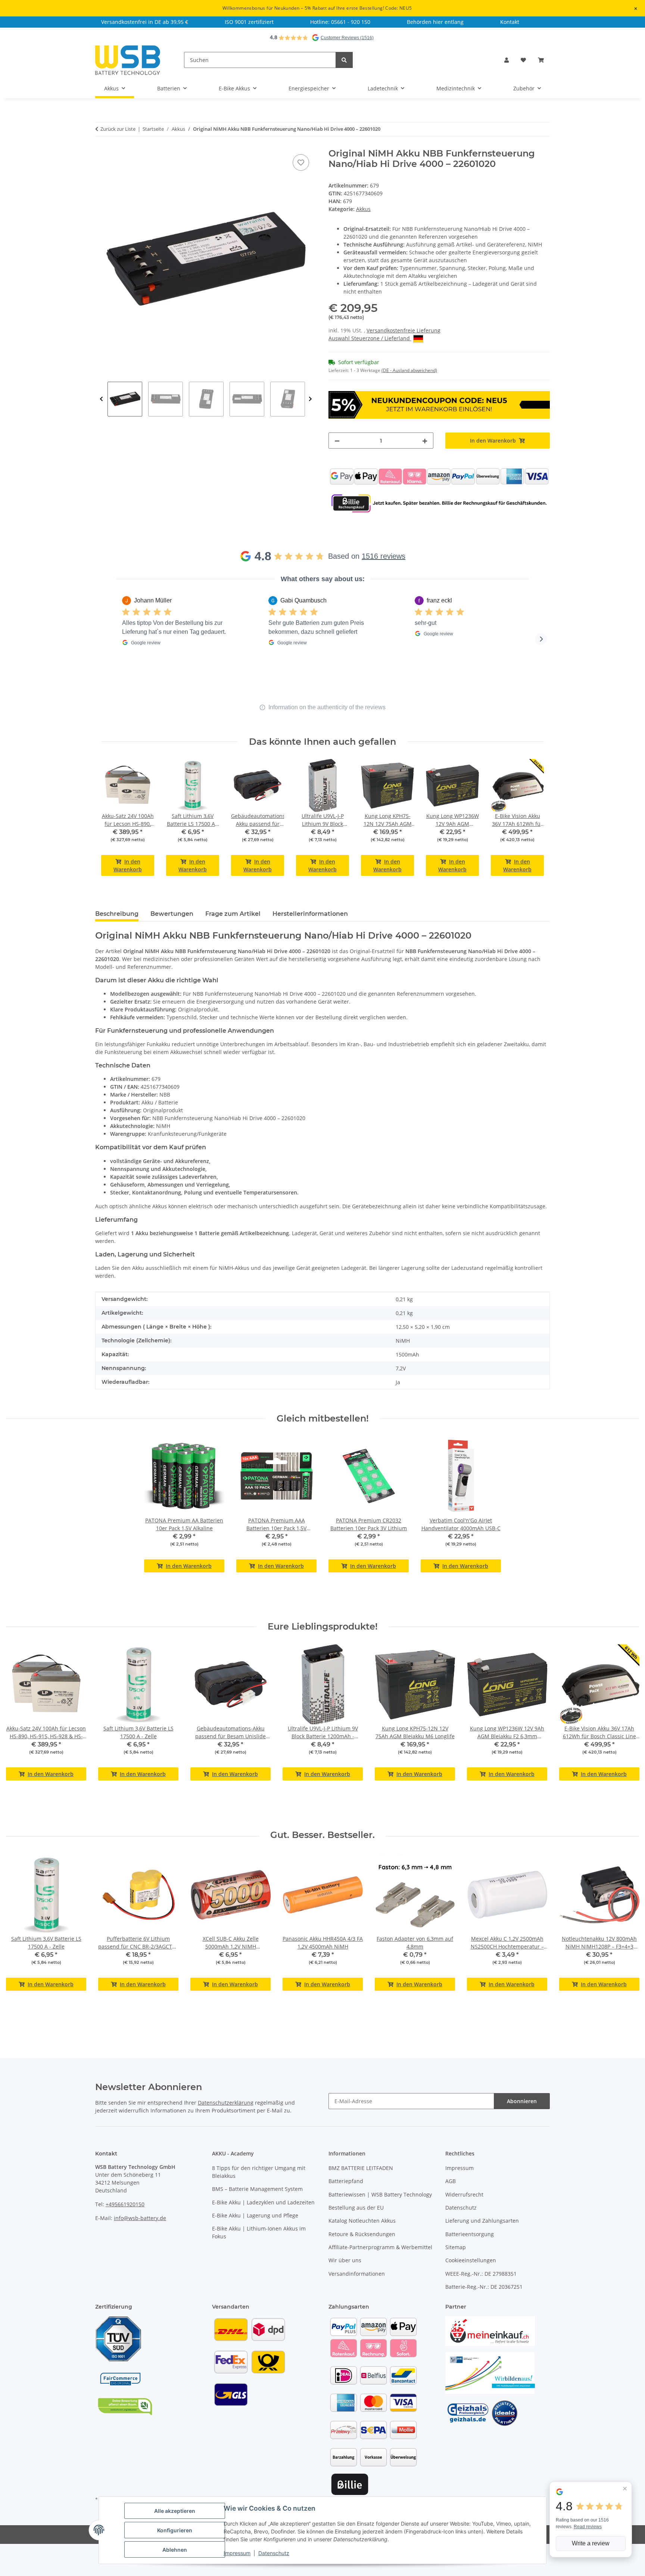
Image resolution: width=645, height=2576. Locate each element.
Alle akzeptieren (175, 2511)
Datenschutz (461, 2208)
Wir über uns (345, 2260)
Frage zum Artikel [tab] (233, 914)
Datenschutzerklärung (226, 2103)
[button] (507, 60)
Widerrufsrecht (464, 2194)
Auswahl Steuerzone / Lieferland (370, 338)
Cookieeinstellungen (471, 2260)
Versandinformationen (357, 2274)
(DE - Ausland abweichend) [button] (409, 370)
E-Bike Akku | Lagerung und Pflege (255, 2215)
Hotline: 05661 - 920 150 (340, 22)
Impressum (459, 2168)
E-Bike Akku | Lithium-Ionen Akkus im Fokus (259, 2232)
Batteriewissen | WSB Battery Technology (380, 2194)
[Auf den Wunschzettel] (301, 162)
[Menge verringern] (337, 441)
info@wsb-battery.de (140, 2218)
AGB (451, 2181)
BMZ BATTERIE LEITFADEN (361, 2168)
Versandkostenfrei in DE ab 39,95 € (145, 22)
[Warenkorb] (541, 60)
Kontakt (510, 22)
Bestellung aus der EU (356, 2208)
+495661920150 (125, 2204)
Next (310, 399)
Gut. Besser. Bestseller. (322, 1835)
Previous (101, 399)
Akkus (363, 209)
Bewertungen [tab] (172, 914)
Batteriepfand (346, 2181)
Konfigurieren (175, 2530)
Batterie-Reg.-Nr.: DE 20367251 (484, 2287)
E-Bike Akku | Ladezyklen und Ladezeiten (263, 2202)
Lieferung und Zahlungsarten (482, 2221)
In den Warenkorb (128, 865)
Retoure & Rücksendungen (362, 2234)
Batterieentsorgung (470, 2234)
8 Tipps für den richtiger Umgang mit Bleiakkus (259, 2172)
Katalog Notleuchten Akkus (362, 2221)
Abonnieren (522, 2101)
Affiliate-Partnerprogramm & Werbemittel (380, 2247)
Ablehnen (175, 2550)
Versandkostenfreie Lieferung (403, 330)
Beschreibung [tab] (117, 914)
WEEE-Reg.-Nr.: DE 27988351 (481, 2274)
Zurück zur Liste (118, 129)
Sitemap (456, 2247)
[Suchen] (344, 60)
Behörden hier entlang (435, 22)
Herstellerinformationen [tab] (310, 914)
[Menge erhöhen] (425, 441)
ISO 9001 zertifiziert (249, 22)
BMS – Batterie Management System (257, 2189)
